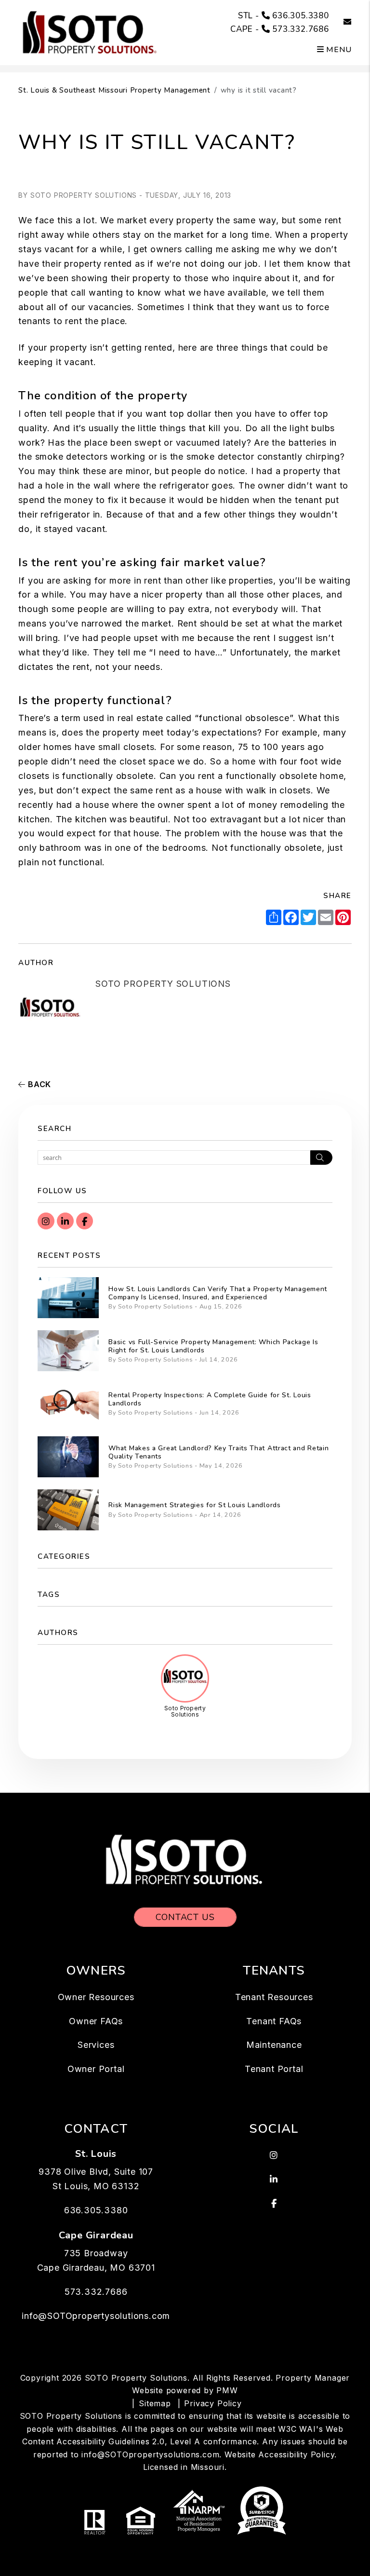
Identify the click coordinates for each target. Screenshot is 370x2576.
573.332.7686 (301, 29)
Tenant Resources (274, 1997)
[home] (91, 32)
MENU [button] (338, 50)
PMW (227, 2390)
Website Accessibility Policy (279, 2454)
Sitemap (155, 2403)
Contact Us (185, 1917)
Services (96, 2045)
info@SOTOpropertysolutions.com (96, 2316)
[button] (340, 22)
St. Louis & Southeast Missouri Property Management (114, 90)
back (38, 1084)
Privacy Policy (213, 2403)
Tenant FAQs (274, 2021)
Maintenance (274, 2045)
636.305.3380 (301, 16)
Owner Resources (96, 1997)
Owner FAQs (96, 2021)
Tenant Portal (274, 2069)
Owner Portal (96, 2069)
